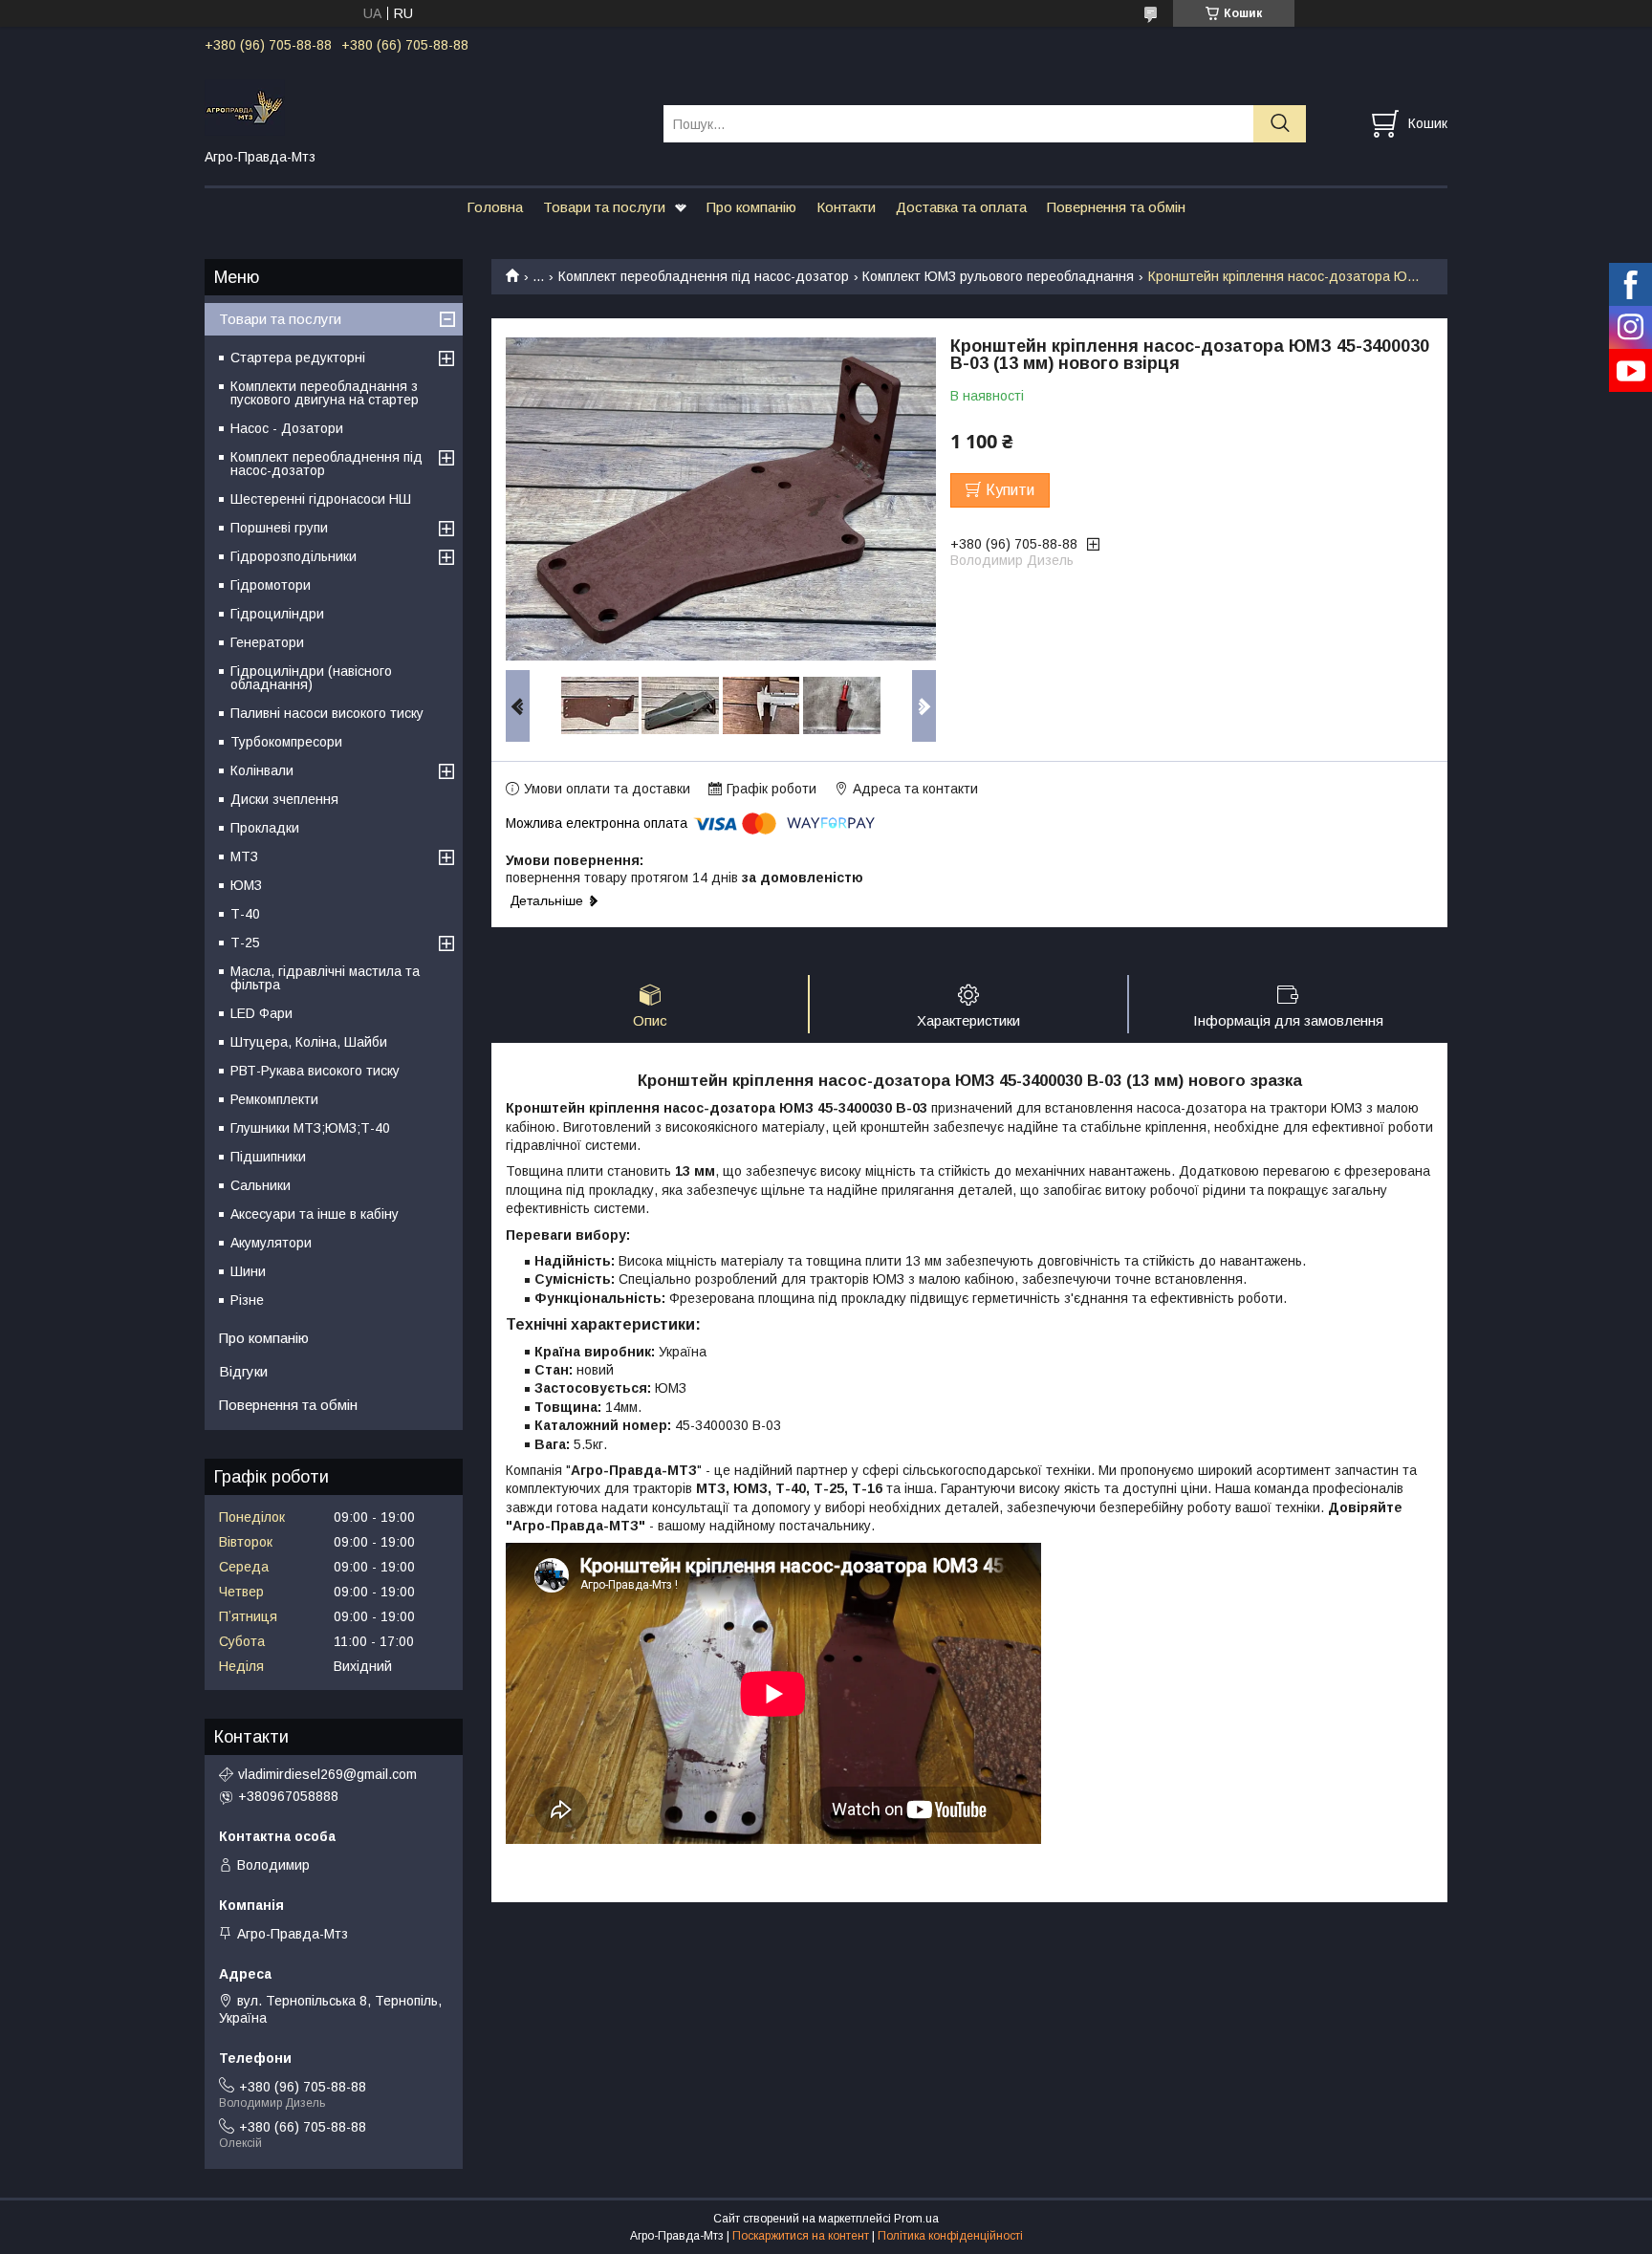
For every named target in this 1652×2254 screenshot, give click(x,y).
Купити (1010, 490)
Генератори (267, 642)
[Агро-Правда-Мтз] (422, 106)
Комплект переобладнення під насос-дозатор (704, 276)
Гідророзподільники (293, 556)
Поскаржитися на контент (801, 2236)
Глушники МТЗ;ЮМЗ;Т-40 (310, 1128)
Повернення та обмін (1116, 207)
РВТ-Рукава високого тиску (315, 1071)
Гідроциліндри (277, 614)
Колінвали (262, 770)
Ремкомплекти (274, 1099)
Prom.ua (916, 2219)
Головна (495, 207)
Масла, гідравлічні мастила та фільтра (325, 978)
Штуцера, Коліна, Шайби (309, 1042)
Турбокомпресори (286, 742)
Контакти (846, 207)
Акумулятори (271, 1243)
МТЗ (244, 856)
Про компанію (751, 207)
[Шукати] (1280, 124)
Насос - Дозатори (287, 428)
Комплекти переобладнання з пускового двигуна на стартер (325, 393)
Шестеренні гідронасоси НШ (321, 499)
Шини (248, 1271)
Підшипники (268, 1157)
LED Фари (261, 1013)
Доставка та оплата (961, 207)
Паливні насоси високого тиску (327, 713)
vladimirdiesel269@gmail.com (327, 1774)
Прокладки (265, 828)
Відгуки (243, 1371)
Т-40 (245, 914)
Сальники (261, 1185)
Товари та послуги (604, 207)
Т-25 (245, 943)
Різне (247, 1300)
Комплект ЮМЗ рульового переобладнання (998, 276)
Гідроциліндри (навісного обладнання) (311, 678)
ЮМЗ (246, 885)
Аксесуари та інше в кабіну (315, 1214)
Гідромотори (271, 585)
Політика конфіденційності (950, 2236)
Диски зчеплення (284, 799)
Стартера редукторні (298, 358)
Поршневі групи (279, 528)
